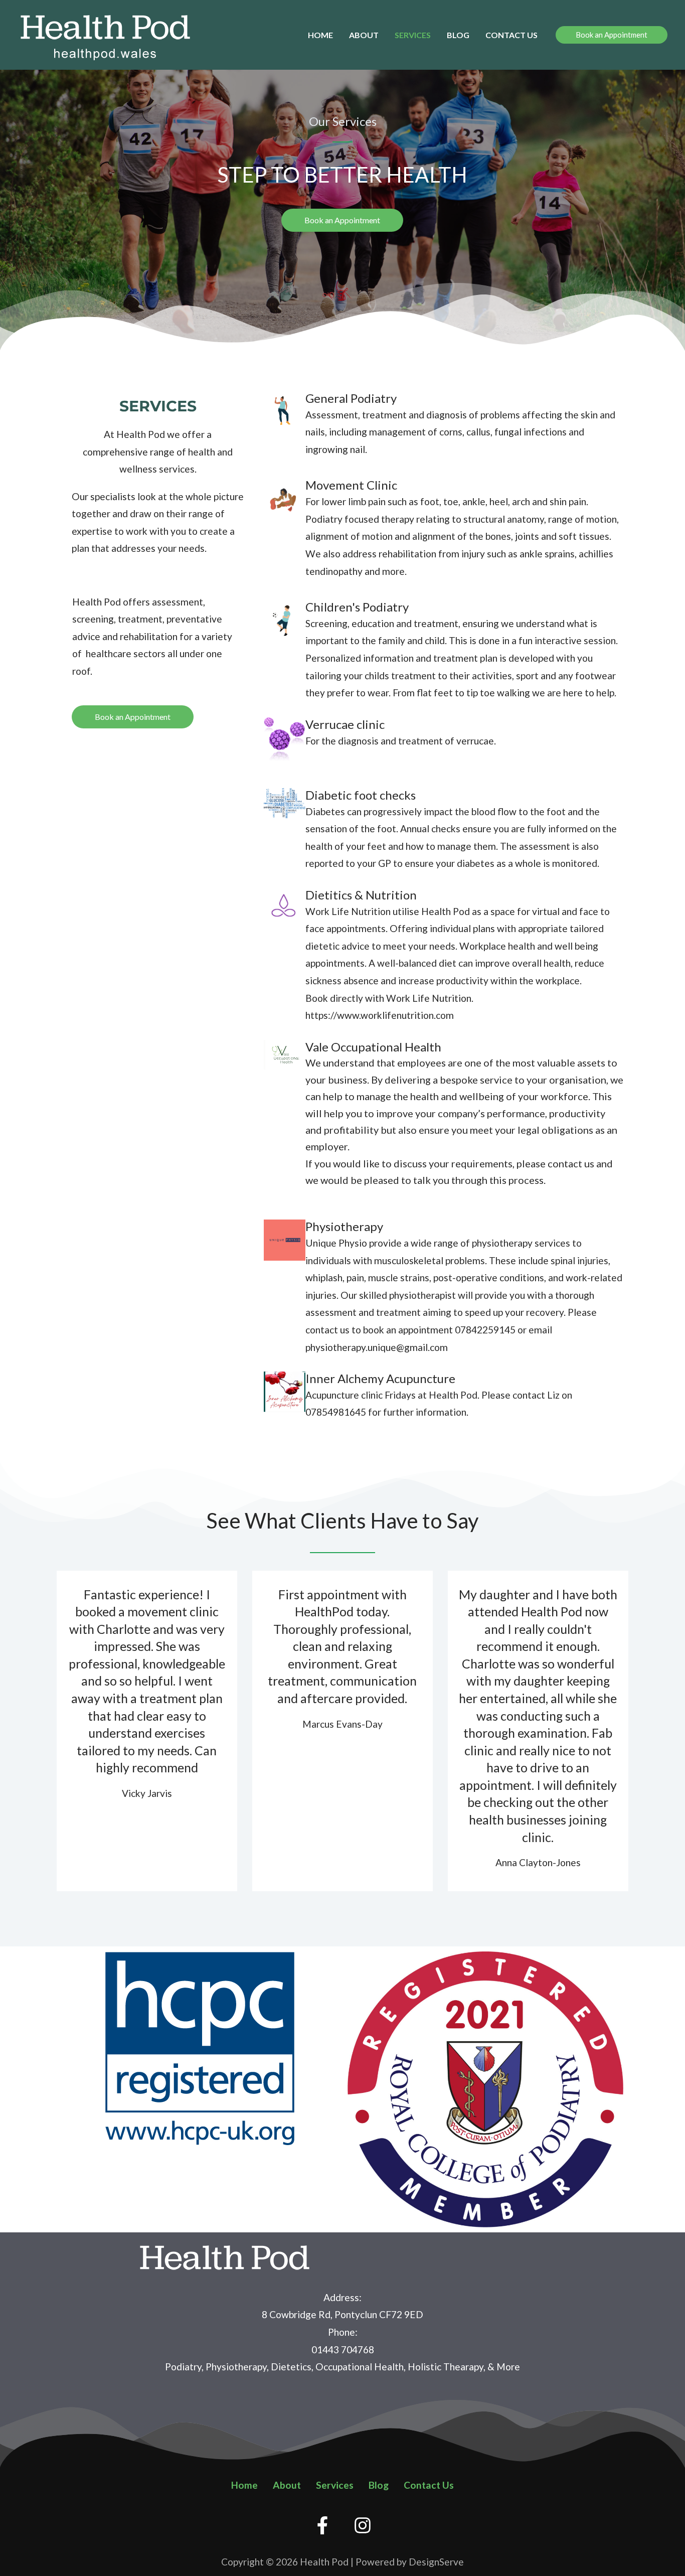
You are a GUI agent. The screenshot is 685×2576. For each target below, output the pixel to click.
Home (320, 35)
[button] (612, 35)
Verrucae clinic (345, 724)
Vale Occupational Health (373, 1047)
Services (413, 35)
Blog (458, 35)
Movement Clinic (351, 485)
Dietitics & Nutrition (361, 895)
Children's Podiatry (357, 607)
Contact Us (511, 35)
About (364, 35)
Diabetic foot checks (361, 795)
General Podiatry (351, 398)
